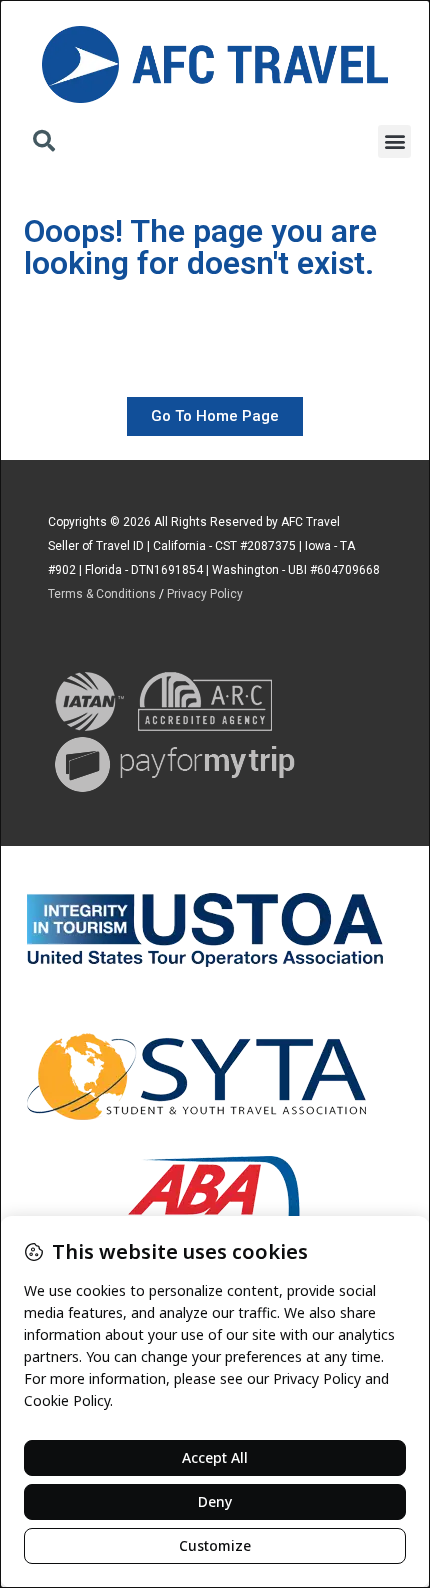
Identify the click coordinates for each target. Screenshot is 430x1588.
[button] (44, 143)
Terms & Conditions (102, 594)
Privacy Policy (205, 594)
